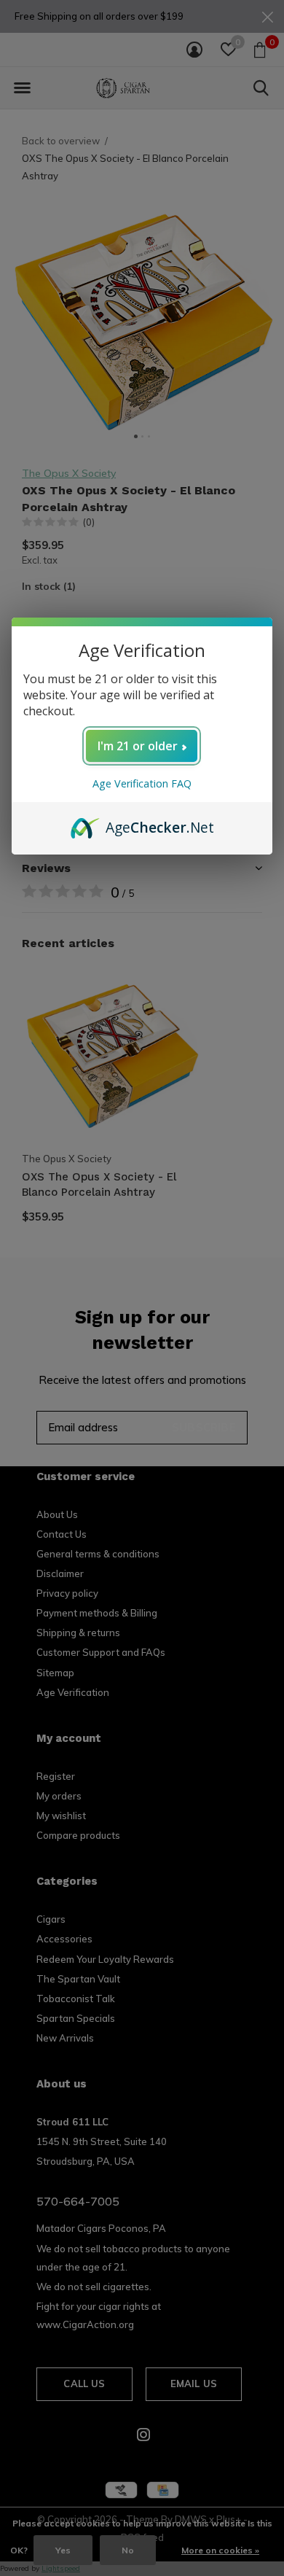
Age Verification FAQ (142, 783)
